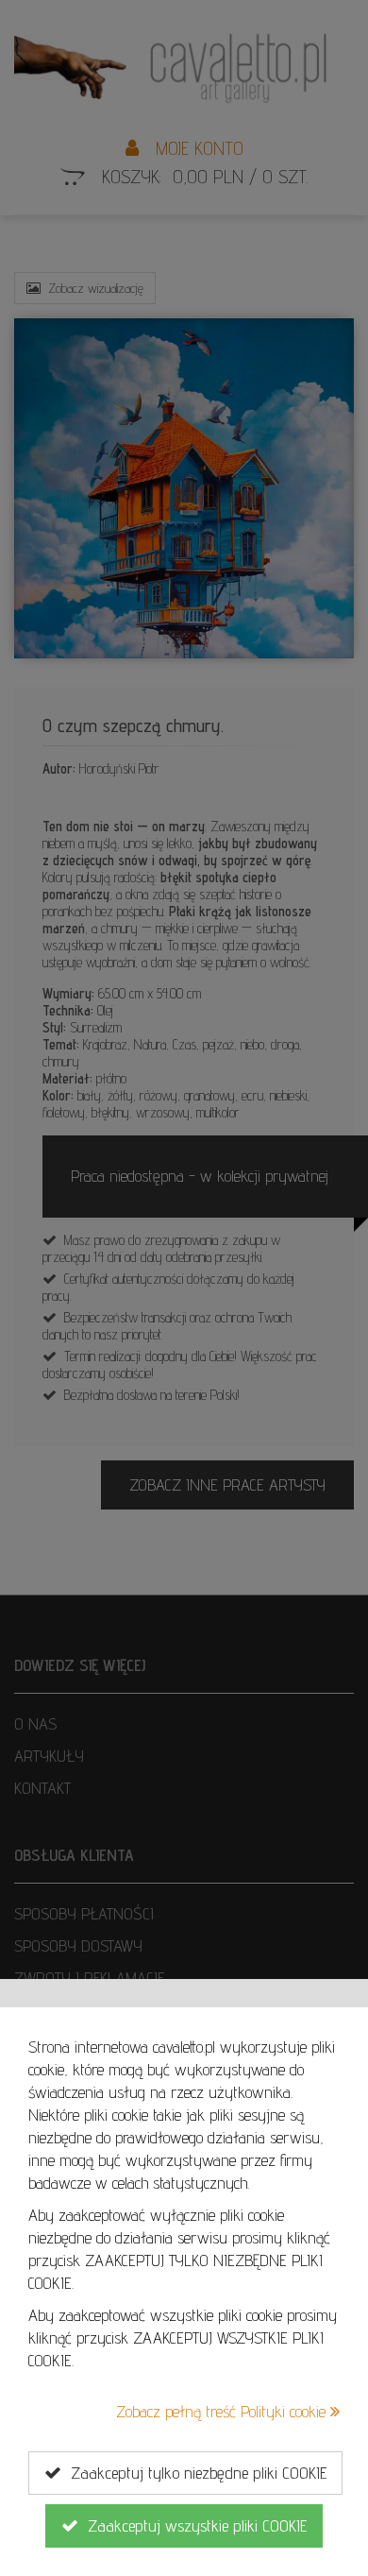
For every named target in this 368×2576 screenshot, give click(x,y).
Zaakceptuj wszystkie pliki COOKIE (192, 2525)
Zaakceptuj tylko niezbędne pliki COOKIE (194, 2473)
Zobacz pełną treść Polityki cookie (223, 2411)
